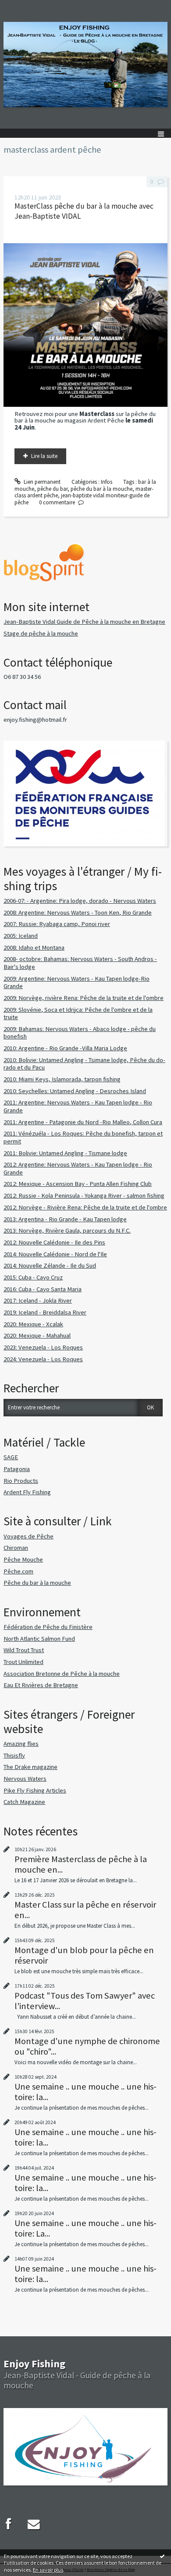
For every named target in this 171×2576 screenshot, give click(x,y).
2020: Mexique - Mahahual (37, 1335)
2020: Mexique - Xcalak (33, 1324)
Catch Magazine (24, 1802)
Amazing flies (21, 1744)
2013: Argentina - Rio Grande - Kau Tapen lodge (65, 1219)
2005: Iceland (21, 936)
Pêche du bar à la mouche (37, 1583)
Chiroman (16, 1548)
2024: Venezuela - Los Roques (43, 1359)
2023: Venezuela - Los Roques (43, 1347)
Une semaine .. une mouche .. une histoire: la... (85, 2092)
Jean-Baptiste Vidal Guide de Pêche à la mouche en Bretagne (84, 622)
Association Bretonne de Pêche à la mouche (62, 1674)
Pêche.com (18, 1571)
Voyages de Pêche (28, 1536)
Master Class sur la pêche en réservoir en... (85, 1910)
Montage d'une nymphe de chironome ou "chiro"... (87, 2046)
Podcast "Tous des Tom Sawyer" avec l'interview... (85, 2001)
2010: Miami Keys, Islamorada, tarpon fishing (62, 1079)
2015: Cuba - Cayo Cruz (33, 1277)
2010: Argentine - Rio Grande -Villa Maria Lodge (65, 1048)
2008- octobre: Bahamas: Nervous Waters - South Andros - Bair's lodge (80, 963)
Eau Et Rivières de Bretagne (41, 1685)
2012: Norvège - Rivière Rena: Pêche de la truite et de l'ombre (85, 1207)
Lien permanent (41, 482)
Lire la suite (44, 456)
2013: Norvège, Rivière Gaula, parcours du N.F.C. (67, 1230)
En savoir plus (48, 2570)
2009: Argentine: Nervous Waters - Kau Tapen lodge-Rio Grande (77, 982)
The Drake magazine (30, 1767)
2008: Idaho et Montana (34, 947)
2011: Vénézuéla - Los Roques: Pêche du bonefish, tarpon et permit (83, 1137)
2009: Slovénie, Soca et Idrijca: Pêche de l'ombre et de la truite (78, 1014)
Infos (107, 482)
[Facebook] (8, 2524)
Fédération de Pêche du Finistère (48, 1627)
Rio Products (21, 1481)
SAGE (11, 1457)
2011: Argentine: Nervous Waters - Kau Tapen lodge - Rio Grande (78, 1106)
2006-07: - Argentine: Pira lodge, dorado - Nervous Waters (80, 901)
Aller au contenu (23, 6)
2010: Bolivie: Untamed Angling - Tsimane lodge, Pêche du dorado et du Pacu (84, 1064)
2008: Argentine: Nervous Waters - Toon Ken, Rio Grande (78, 912)
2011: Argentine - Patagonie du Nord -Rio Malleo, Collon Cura (83, 1122)
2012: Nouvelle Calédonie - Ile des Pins (54, 1242)
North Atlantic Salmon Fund (39, 1639)
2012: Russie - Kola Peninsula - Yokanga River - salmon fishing (84, 1195)
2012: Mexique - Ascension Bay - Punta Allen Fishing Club (78, 1184)
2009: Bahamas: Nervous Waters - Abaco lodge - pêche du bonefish (80, 1033)
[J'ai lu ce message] (162, 2556)
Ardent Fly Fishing (27, 1492)
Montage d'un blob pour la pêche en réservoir (84, 1955)
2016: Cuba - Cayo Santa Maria (43, 1289)
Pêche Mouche (23, 1559)
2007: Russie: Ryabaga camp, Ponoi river (57, 924)
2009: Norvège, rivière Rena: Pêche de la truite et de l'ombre (84, 998)
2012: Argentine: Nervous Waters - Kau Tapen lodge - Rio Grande (78, 1168)
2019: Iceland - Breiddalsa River (45, 1312)
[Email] (34, 2524)
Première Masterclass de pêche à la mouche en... (81, 1864)
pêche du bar (52, 489)
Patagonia (17, 1469)
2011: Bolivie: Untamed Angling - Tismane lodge (65, 1153)
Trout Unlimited (23, 1662)
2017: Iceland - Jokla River (38, 1300)
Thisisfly (14, 1755)
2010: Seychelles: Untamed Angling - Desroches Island (75, 1091)
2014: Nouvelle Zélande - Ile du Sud (50, 1265)
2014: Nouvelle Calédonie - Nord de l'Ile (55, 1254)
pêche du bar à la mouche (102, 489)
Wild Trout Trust (24, 1650)
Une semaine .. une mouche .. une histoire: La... (85, 2228)
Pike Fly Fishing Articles (35, 1790)
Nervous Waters (25, 1779)
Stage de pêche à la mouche (41, 633)
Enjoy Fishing (34, 2364)
